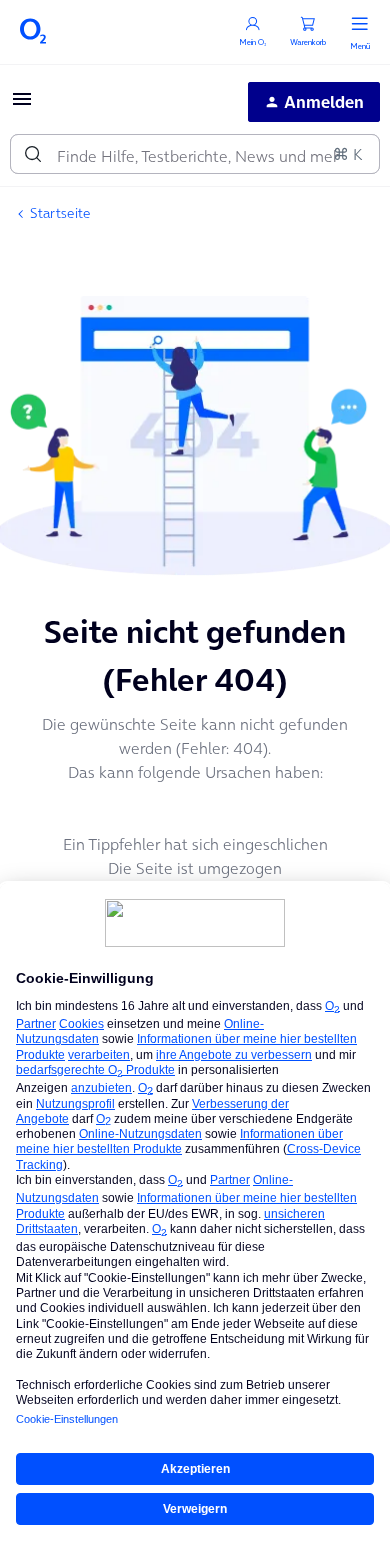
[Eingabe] (33, 154)
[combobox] (195, 154)
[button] (22, 105)
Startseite (60, 213)
